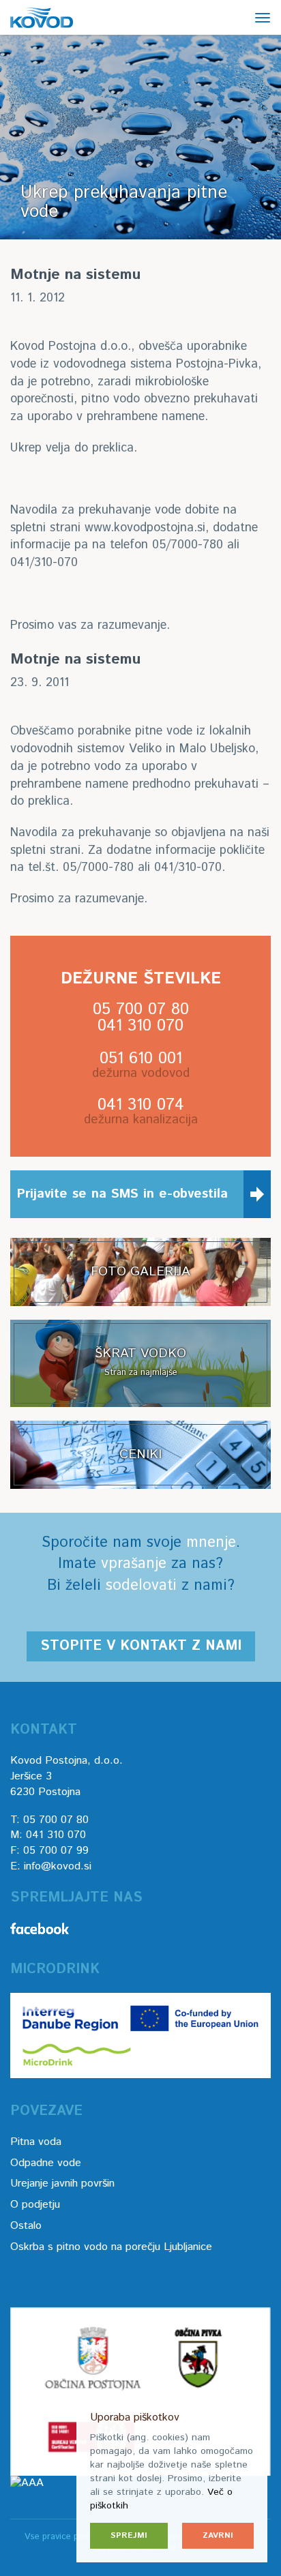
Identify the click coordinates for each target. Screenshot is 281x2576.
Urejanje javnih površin (62, 2183)
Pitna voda (36, 2142)
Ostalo (26, 2226)
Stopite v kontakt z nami (141, 1646)
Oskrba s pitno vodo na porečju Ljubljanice (111, 2247)
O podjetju (35, 2205)
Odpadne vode (46, 2163)
